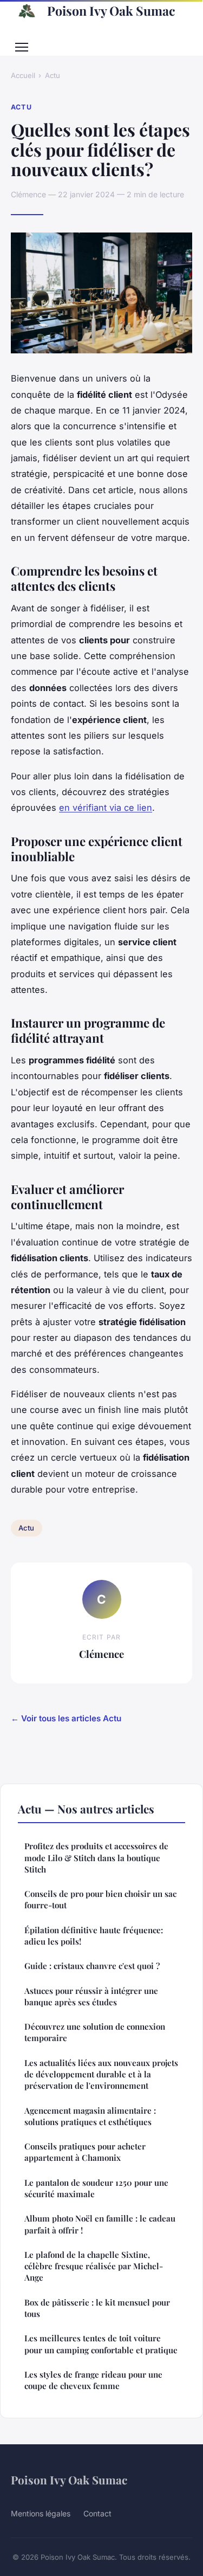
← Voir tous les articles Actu (66, 1718)
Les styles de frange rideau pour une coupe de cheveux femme (93, 2380)
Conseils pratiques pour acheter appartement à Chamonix (85, 2152)
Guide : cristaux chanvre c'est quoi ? (92, 1966)
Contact (97, 2513)
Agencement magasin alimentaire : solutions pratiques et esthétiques (90, 2116)
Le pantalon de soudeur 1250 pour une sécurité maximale (96, 2188)
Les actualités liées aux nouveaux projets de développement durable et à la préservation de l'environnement (101, 2074)
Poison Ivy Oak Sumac (111, 11)
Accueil (23, 75)
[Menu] (22, 47)
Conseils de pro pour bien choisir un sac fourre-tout (100, 1899)
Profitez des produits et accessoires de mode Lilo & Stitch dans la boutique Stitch (96, 1858)
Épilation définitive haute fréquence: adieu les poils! (94, 1936)
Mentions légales (41, 2513)
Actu (53, 75)
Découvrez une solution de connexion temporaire (95, 2032)
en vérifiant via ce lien (106, 808)
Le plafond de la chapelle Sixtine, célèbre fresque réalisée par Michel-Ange (94, 2266)
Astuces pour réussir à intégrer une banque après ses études (91, 1996)
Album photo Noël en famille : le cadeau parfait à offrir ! (100, 2224)
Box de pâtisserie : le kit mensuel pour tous (97, 2308)
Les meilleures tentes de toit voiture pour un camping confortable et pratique (101, 2344)
